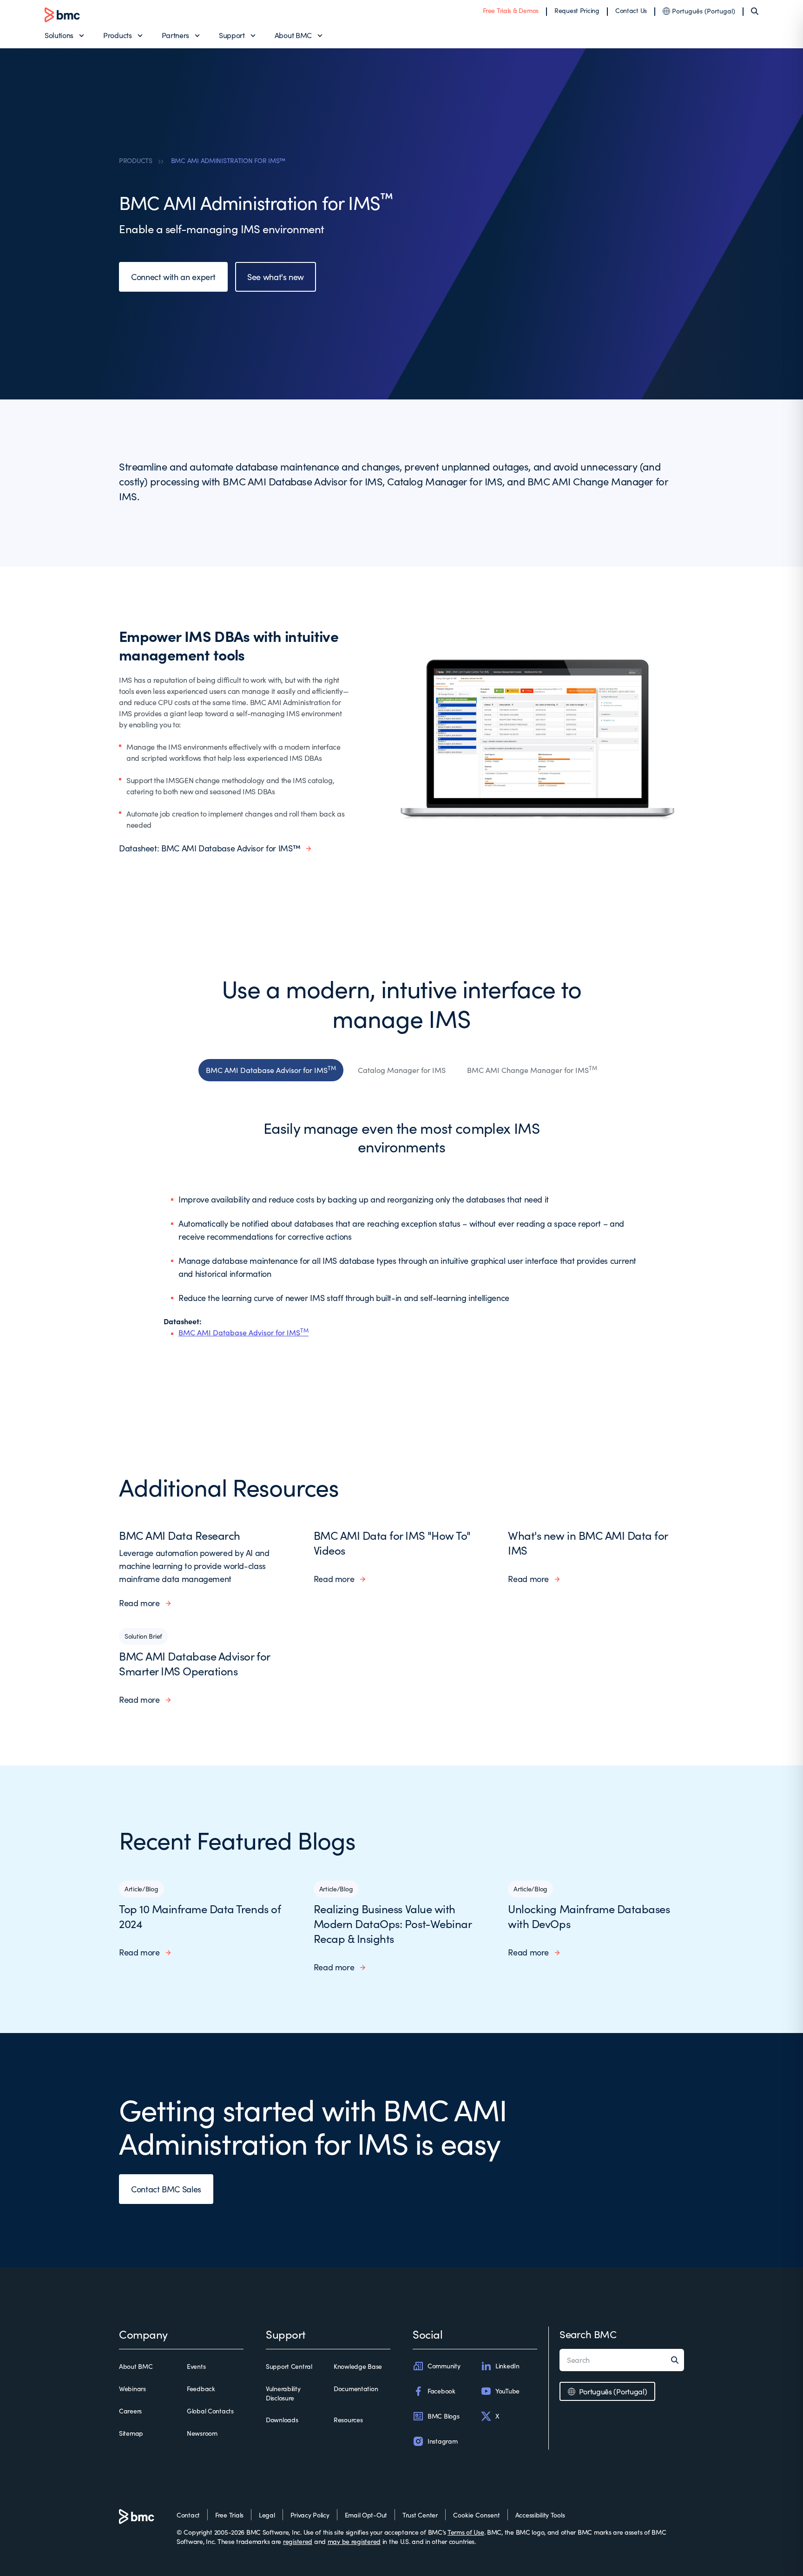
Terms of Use (466, 2532)
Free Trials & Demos (511, 10)
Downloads (282, 2420)
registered (298, 2541)
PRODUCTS (136, 160)
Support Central (289, 2366)
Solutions (59, 35)
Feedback (201, 2389)
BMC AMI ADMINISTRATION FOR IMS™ (228, 160)
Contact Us (631, 10)
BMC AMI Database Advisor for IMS (271, 1069)
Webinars (132, 2389)
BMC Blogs (443, 2416)
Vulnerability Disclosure (283, 2393)
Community (444, 2366)
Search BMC (588, 2334)
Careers (130, 2411)
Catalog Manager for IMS (402, 1070)
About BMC (293, 35)
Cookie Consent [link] (477, 2515)
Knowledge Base (358, 2366)
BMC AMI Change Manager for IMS (532, 1069)
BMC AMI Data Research (180, 1535)
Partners (175, 35)
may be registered (354, 2541)
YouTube (507, 2391)
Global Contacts (210, 2411)
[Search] (755, 11)
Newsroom (202, 2433)
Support (232, 35)
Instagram (442, 2441)
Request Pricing (577, 10)
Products (117, 35)
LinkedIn (507, 2366)
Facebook (441, 2391)
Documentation (356, 2389)
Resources (348, 2420)
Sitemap (131, 2433)
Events (196, 2366)
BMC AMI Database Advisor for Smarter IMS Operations (194, 1663)
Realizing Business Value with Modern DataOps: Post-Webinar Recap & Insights (393, 1923)
